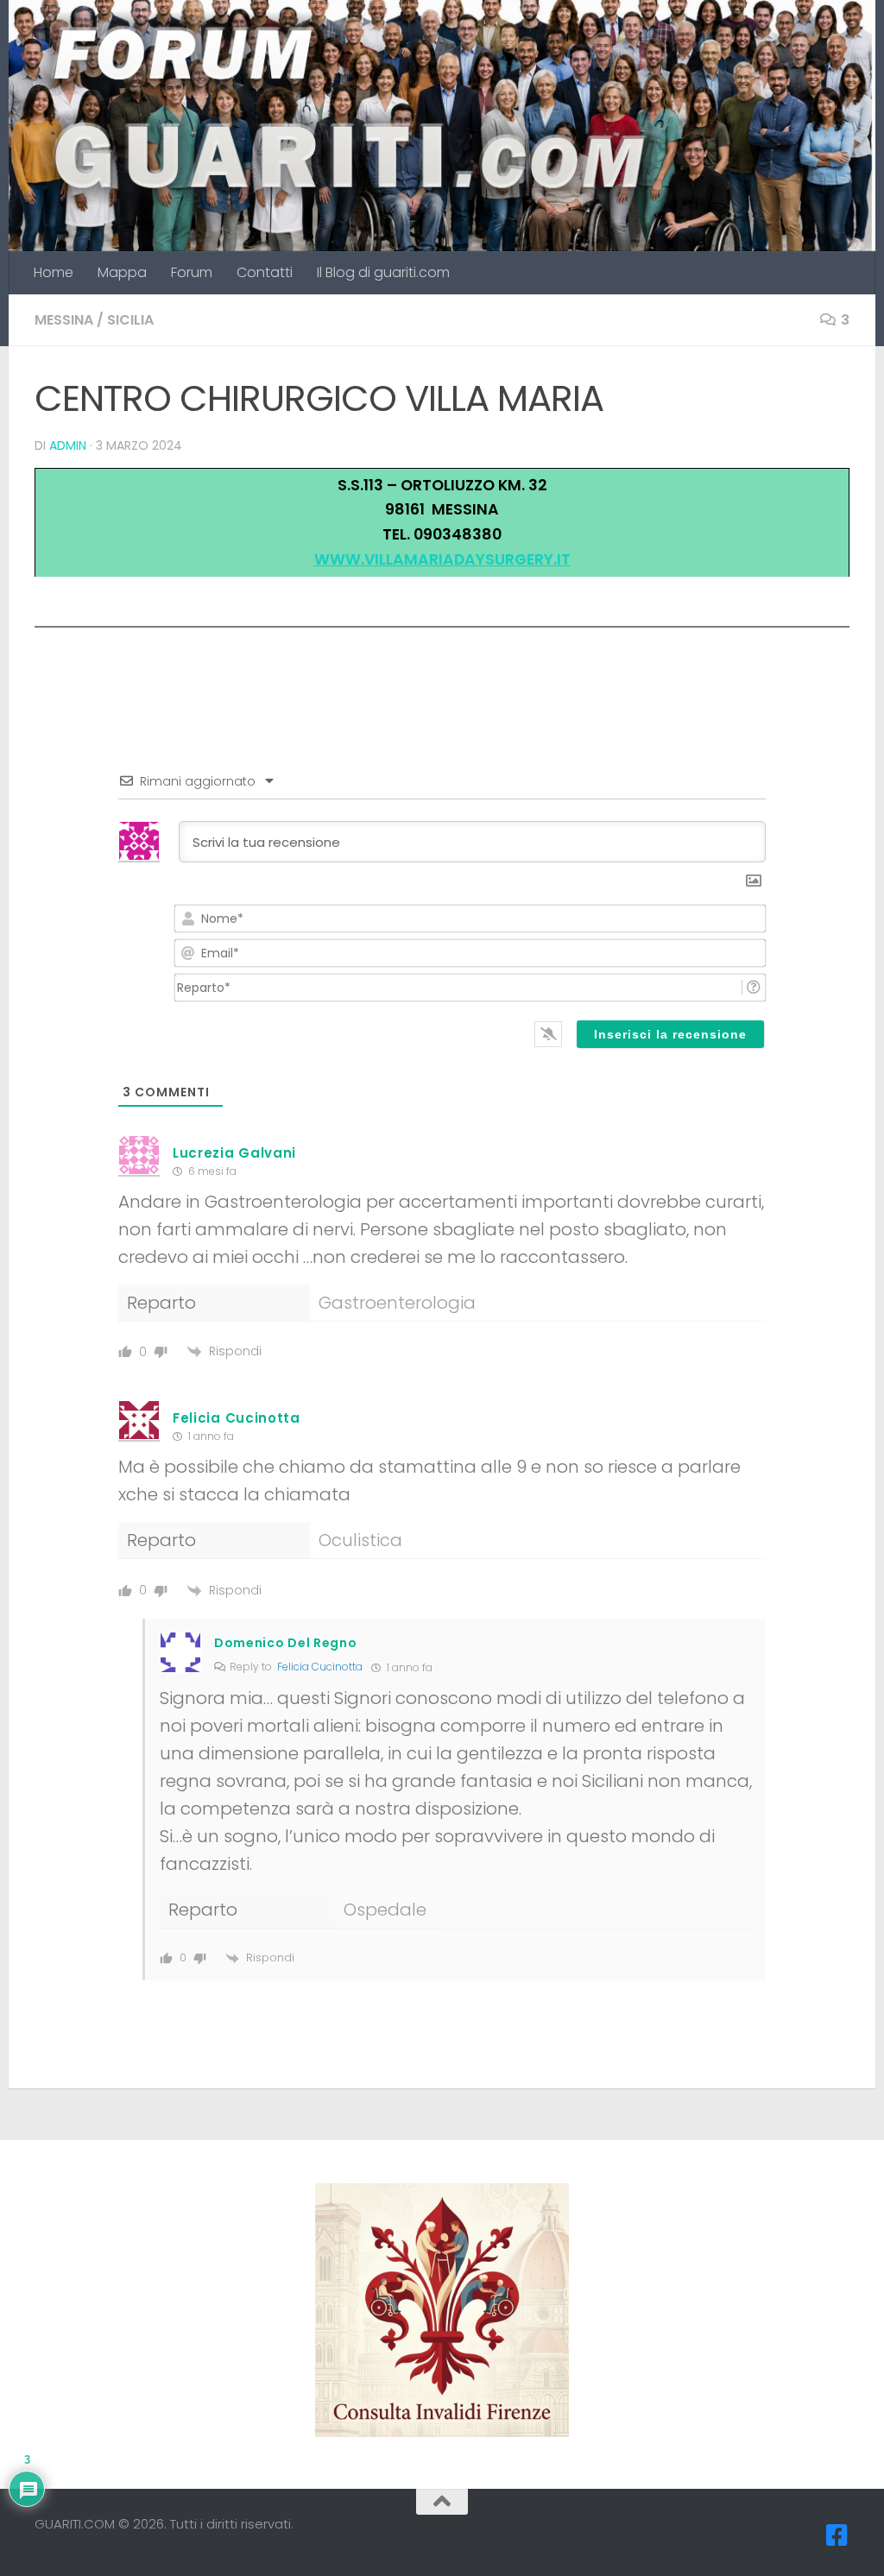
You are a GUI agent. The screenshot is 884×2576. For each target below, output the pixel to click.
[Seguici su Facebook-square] (837, 2535)
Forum (192, 272)
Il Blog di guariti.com (383, 272)
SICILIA (130, 320)
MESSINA (64, 320)
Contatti (265, 272)
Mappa (122, 272)
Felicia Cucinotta (320, 1667)
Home (54, 272)
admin (68, 445)
